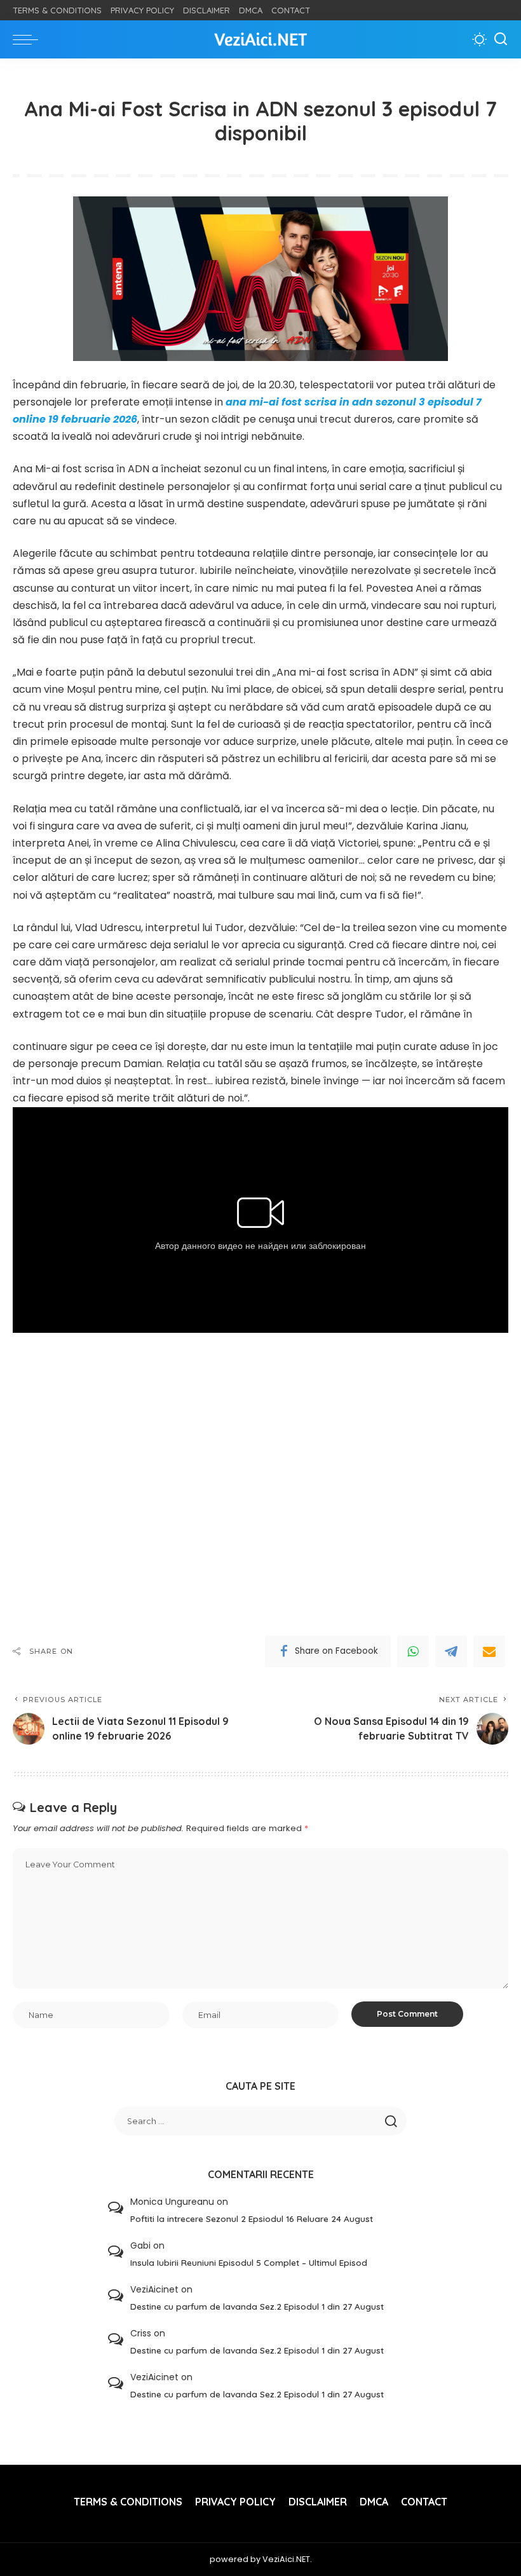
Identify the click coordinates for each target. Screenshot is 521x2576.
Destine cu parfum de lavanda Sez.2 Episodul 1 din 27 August (257, 2306)
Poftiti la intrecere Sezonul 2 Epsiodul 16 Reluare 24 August (252, 2218)
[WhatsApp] (413, 1651)
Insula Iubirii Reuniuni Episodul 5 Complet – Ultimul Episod (249, 2262)
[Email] (489, 1651)
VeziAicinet (154, 2289)
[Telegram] (451, 1651)
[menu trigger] (29, 39)
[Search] (501, 39)
